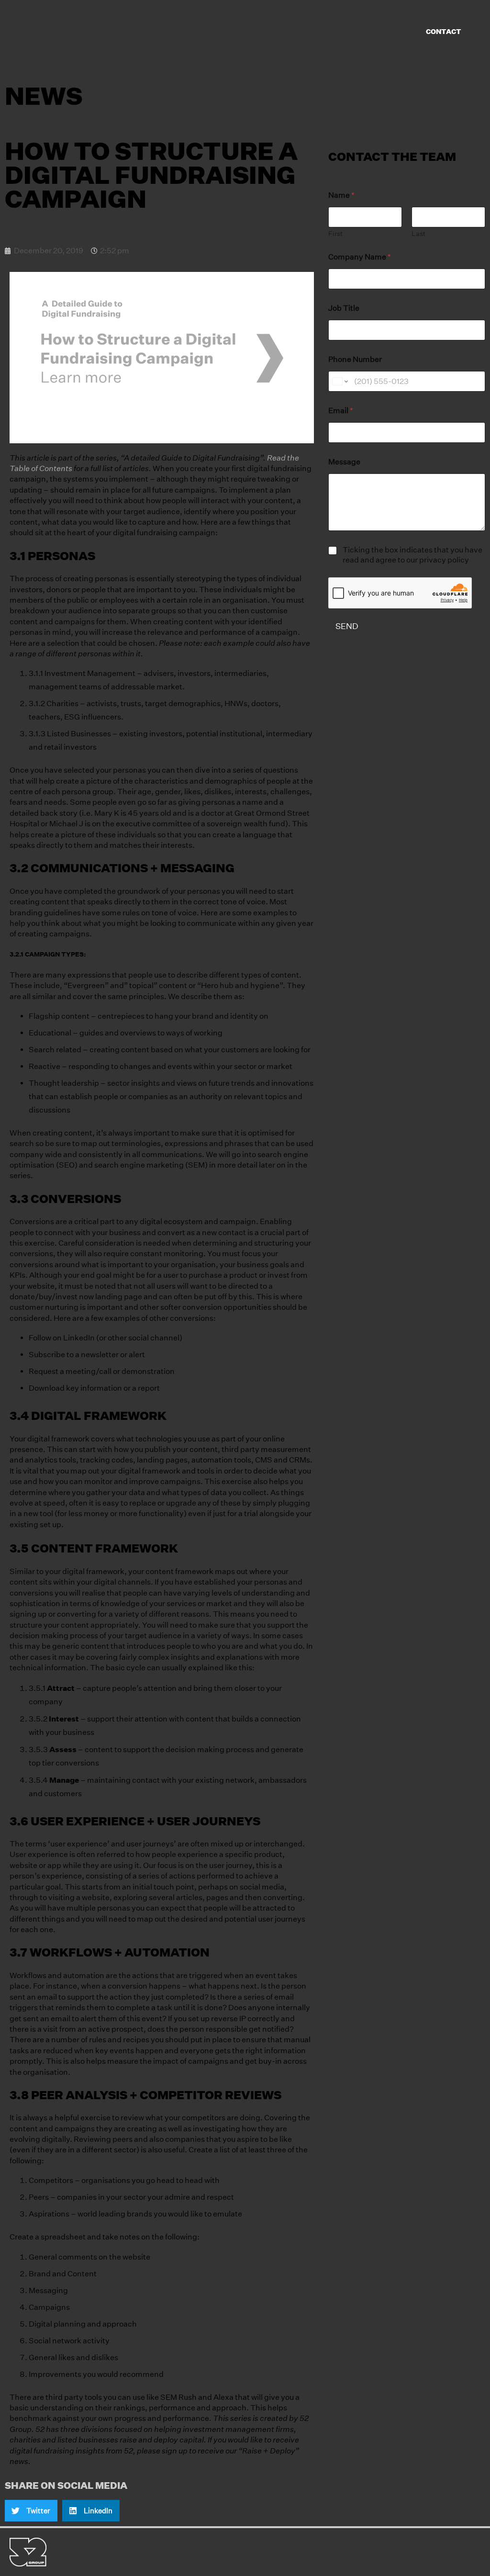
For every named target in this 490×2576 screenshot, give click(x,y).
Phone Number (355, 359)
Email (341, 411)
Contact (444, 32)
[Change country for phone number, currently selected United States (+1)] (340, 381)
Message (344, 462)
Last (418, 234)
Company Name (360, 257)
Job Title (344, 308)
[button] (31, 2511)
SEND (347, 626)
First (335, 234)
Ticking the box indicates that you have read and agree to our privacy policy (412, 555)
